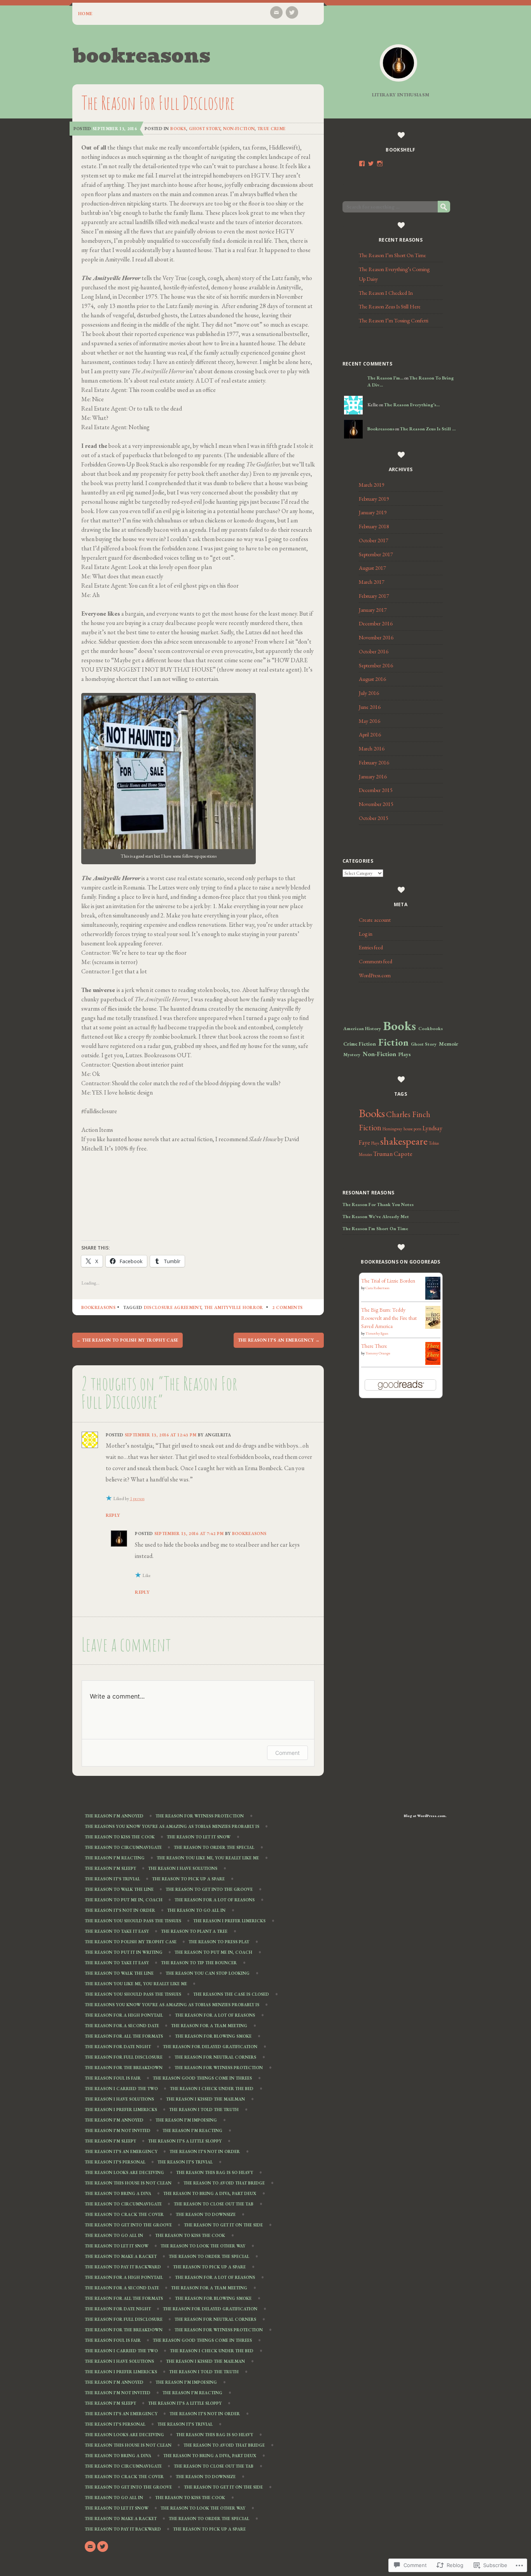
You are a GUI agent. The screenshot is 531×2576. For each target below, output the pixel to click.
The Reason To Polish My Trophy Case (128, 1340)
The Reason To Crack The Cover (124, 2215)
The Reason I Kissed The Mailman (205, 2099)
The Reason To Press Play (219, 1942)
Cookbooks (431, 1029)
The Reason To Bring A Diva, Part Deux (210, 2194)
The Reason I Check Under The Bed (212, 2089)
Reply (113, 1515)
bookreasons (141, 56)
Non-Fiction (239, 129)
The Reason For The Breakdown (124, 2068)
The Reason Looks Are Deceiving (124, 2173)
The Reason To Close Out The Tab (214, 2204)
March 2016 (372, 748)
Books (178, 129)
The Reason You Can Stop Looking (208, 1974)
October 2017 (374, 540)
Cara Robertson (377, 1288)
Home (85, 14)
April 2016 (370, 735)
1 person (137, 1499)
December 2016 (376, 623)
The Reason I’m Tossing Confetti (394, 320)
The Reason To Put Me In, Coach (124, 1900)
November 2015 (376, 804)
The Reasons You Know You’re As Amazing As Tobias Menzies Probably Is (172, 1827)
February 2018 (374, 526)
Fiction (393, 1042)
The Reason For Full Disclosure (124, 2057)
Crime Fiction (360, 1044)
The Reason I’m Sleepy (110, 1869)
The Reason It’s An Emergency (279, 1340)
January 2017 (373, 610)
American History (362, 1029)
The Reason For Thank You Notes (378, 1204)
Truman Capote (393, 1154)
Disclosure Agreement (173, 1307)
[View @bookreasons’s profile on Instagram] (380, 164)
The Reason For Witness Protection (200, 1816)
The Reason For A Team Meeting (209, 2026)
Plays (405, 1054)
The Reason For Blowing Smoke (213, 2036)
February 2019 (374, 499)
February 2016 (374, 762)
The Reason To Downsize (206, 2215)
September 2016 (376, 665)
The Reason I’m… (385, 378)
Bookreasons (99, 1307)
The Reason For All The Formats (124, 2036)
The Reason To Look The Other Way (203, 2246)
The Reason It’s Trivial (112, 1879)
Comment (287, 1753)
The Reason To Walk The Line (119, 1890)
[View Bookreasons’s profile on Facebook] (362, 164)
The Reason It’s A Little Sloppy (185, 2141)
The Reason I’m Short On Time (392, 255)
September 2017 (376, 554)
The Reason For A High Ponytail (124, 2016)
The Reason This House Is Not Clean (128, 2183)
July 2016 (369, 693)
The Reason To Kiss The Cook (120, 1837)
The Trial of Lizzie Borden (388, 1281)
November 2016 (376, 637)
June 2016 (370, 707)
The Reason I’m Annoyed (114, 1816)
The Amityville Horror (234, 1307)
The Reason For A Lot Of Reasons (215, 1900)
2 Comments (287, 1307)
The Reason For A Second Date (122, 2026)
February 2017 (374, 596)
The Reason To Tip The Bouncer (199, 1963)
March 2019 (372, 485)
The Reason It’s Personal (115, 2162)
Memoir (449, 1044)
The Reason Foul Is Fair (113, 2078)
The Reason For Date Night (118, 2047)
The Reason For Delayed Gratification (210, 2047)
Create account (375, 920)
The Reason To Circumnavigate (123, 1848)
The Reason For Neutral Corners (215, 2057)
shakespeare (404, 1141)
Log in (366, 934)
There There (374, 1346)
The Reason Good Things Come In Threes (202, 2078)
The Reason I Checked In (386, 293)
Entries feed (371, 947)
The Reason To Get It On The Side (223, 2225)
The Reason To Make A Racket (121, 2257)
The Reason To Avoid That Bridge (224, 2183)
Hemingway (392, 1129)
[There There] (433, 1363)
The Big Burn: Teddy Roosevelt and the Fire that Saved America (389, 1318)
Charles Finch (408, 1114)
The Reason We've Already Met (376, 1217)
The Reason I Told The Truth (204, 2110)
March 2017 (372, 582)
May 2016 (369, 721)
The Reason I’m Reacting (115, 1858)
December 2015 (376, 790)
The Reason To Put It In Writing (124, 1953)
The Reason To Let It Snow (199, 1837)
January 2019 (373, 512)
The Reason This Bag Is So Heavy (215, 2173)
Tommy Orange (378, 1353)
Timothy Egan (377, 1333)
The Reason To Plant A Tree (194, 1932)
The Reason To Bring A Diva (118, 2194)
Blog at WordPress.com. (425, 1816)
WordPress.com (375, 975)
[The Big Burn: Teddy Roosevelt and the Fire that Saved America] (433, 1327)
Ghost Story (205, 129)
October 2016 (374, 651)
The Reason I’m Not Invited (118, 2131)
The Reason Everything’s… (412, 405)
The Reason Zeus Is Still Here (390, 306)
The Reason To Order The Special (214, 1848)
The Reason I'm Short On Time (375, 1229)
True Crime (271, 129)
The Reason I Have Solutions (183, 1869)
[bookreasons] (398, 63)
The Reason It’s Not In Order (120, 1911)
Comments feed (376, 961)
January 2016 (373, 776)
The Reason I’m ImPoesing (186, 2120)
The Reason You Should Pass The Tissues (133, 1921)
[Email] (276, 12)
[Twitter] (292, 12)
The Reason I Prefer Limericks (229, 1921)
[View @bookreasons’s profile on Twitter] (371, 164)
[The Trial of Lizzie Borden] (433, 1298)
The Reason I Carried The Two (121, 2089)
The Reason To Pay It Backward (123, 2267)
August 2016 (372, 679)
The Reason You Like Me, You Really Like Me (208, 1858)
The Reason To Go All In (196, 1911)
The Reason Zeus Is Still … (428, 429)
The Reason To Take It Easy (117, 1932)
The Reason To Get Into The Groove (209, 1890)
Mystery (352, 1055)
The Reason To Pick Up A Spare (188, 1879)
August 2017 (372, 568)
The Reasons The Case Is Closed (231, 1995)
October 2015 (374, 818)
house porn (412, 1129)
